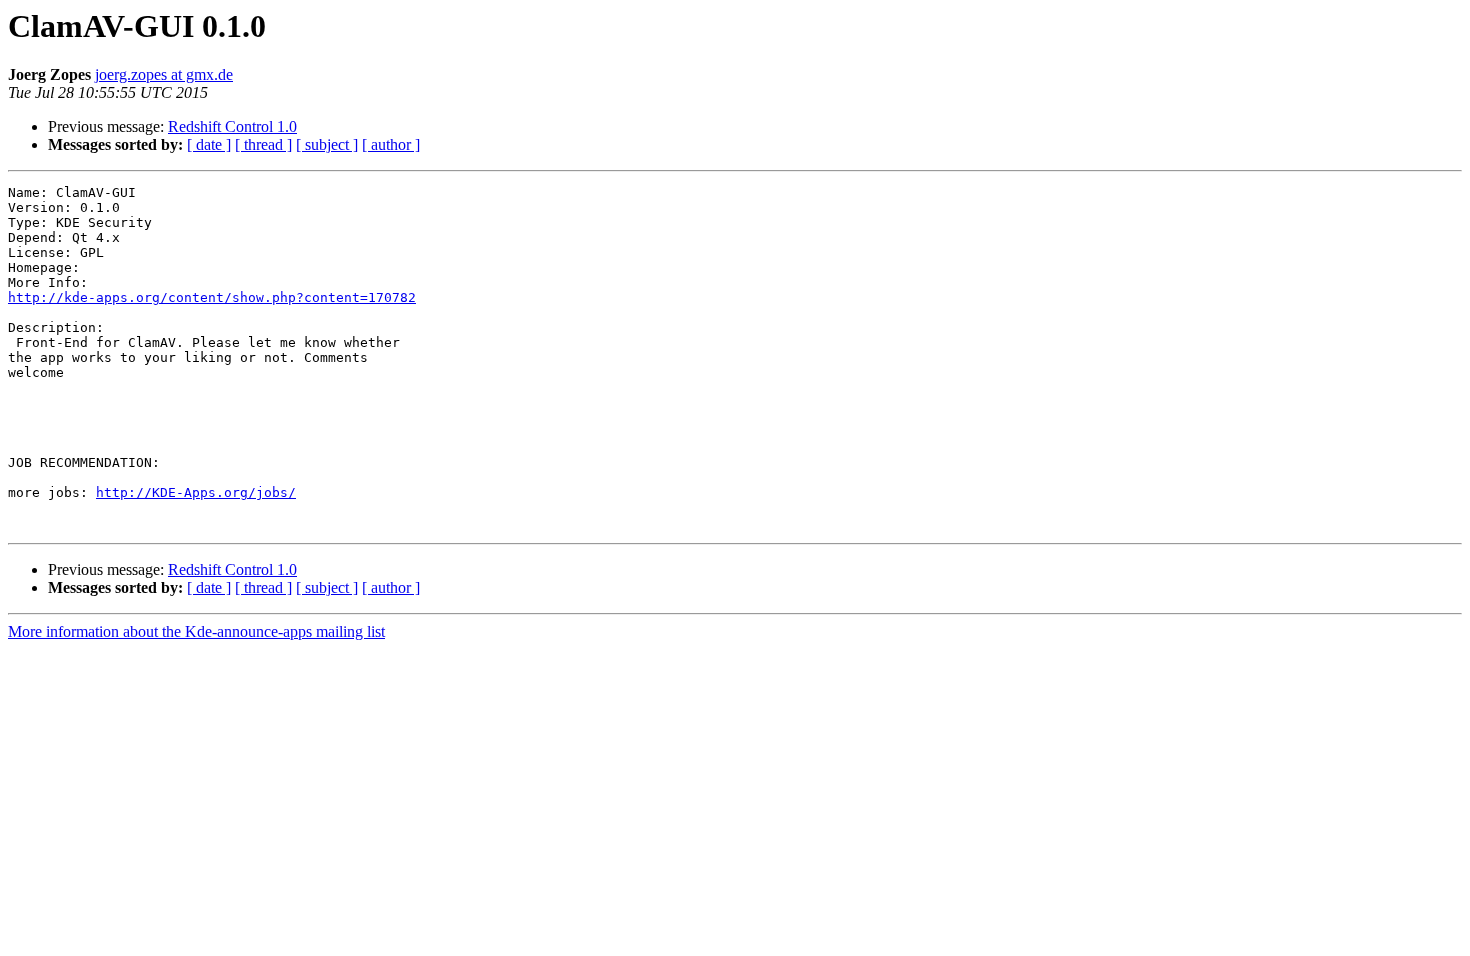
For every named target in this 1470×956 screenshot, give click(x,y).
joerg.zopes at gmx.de (164, 74)
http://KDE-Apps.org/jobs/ (196, 492)
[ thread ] (263, 144)
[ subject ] (327, 144)
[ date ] (209, 144)
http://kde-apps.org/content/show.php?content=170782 (212, 297)
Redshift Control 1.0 (232, 126)
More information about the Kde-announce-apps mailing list (196, 631)
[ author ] (391, 144)
